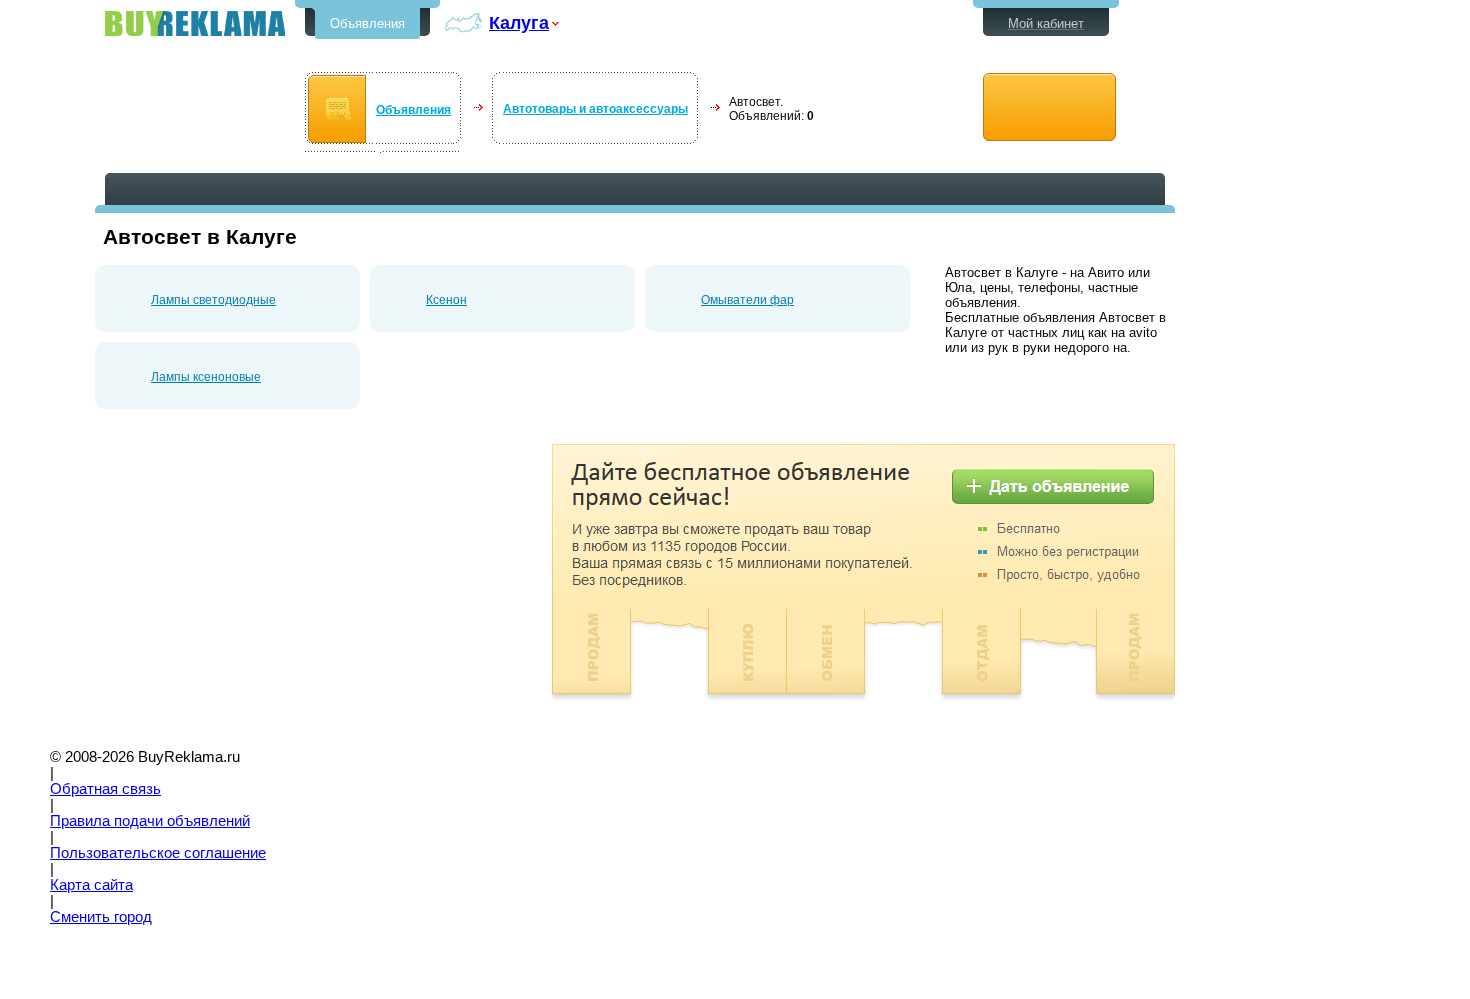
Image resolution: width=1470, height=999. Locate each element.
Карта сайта (91, 885)
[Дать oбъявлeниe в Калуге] (1049, 107)
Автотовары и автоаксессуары (595, 109)
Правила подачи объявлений (150, 821)
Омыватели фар (747, 300)
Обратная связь (105, 789)
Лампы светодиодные (213, 300)
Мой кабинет (1046, 23)
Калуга (519, 22)
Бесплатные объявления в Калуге (195, 23)
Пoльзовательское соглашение (158, 853)
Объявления (367, 23)
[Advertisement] (263, 584)
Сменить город (101, 917)
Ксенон (446, 300)
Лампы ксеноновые (206, 377)
